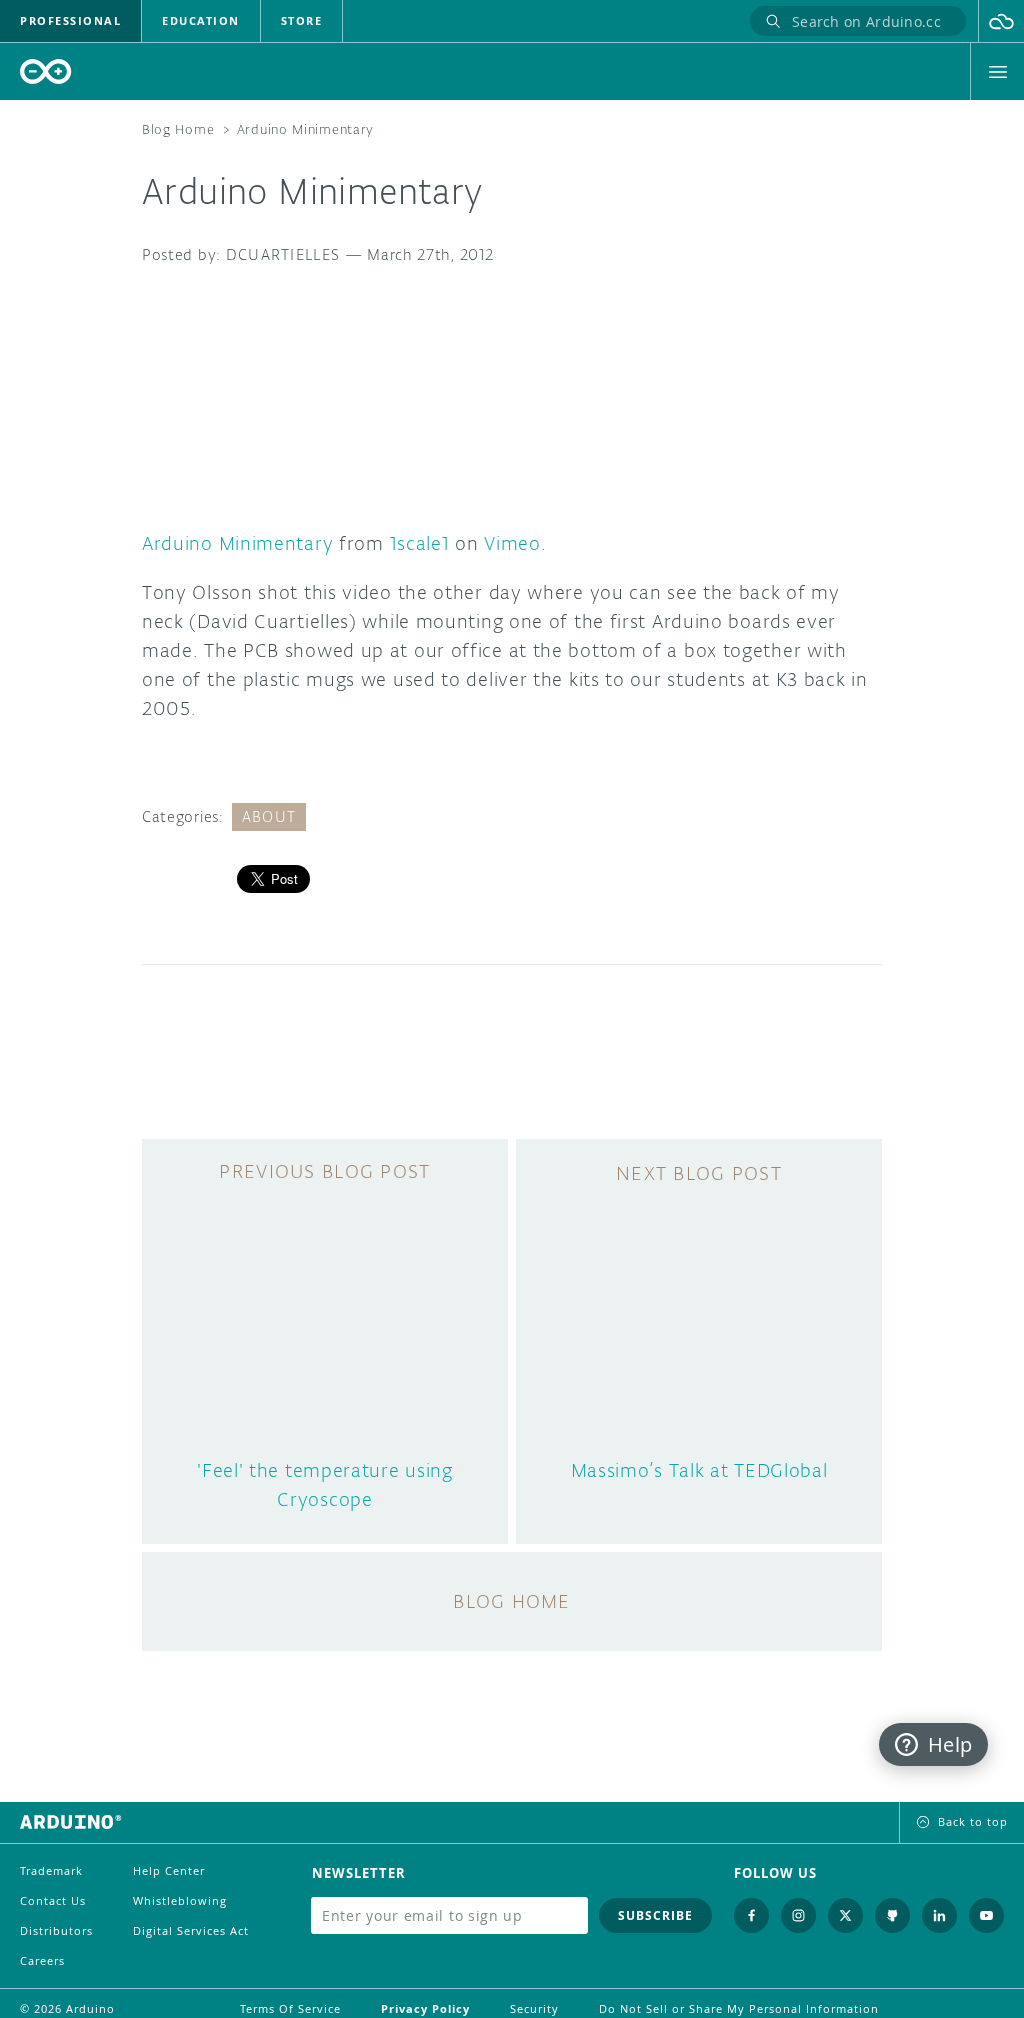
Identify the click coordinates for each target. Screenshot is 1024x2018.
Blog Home (178, 129)
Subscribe (655, 1915)
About (269, 816)
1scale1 (420, 543)
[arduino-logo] (46, 71)
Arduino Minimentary (237, 543)
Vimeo (512, 543)
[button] (1001, 21)
